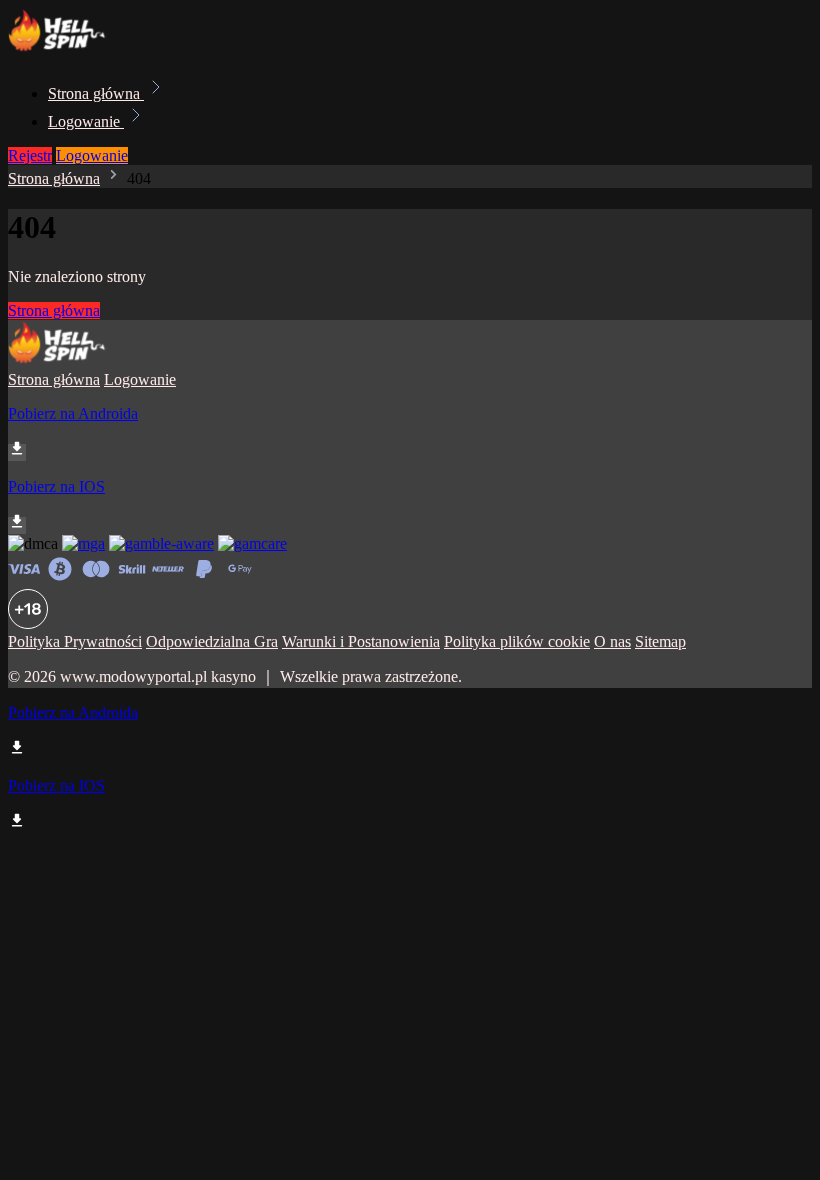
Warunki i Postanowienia (361, 641)
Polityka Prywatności (75, 641)
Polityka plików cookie (517, 641)
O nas (612, 641)
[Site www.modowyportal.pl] (76, 49)
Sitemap (660, 641)
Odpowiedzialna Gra (212, 641)
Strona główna (96, 93)
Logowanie (86, 121)
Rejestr (30, 155)
